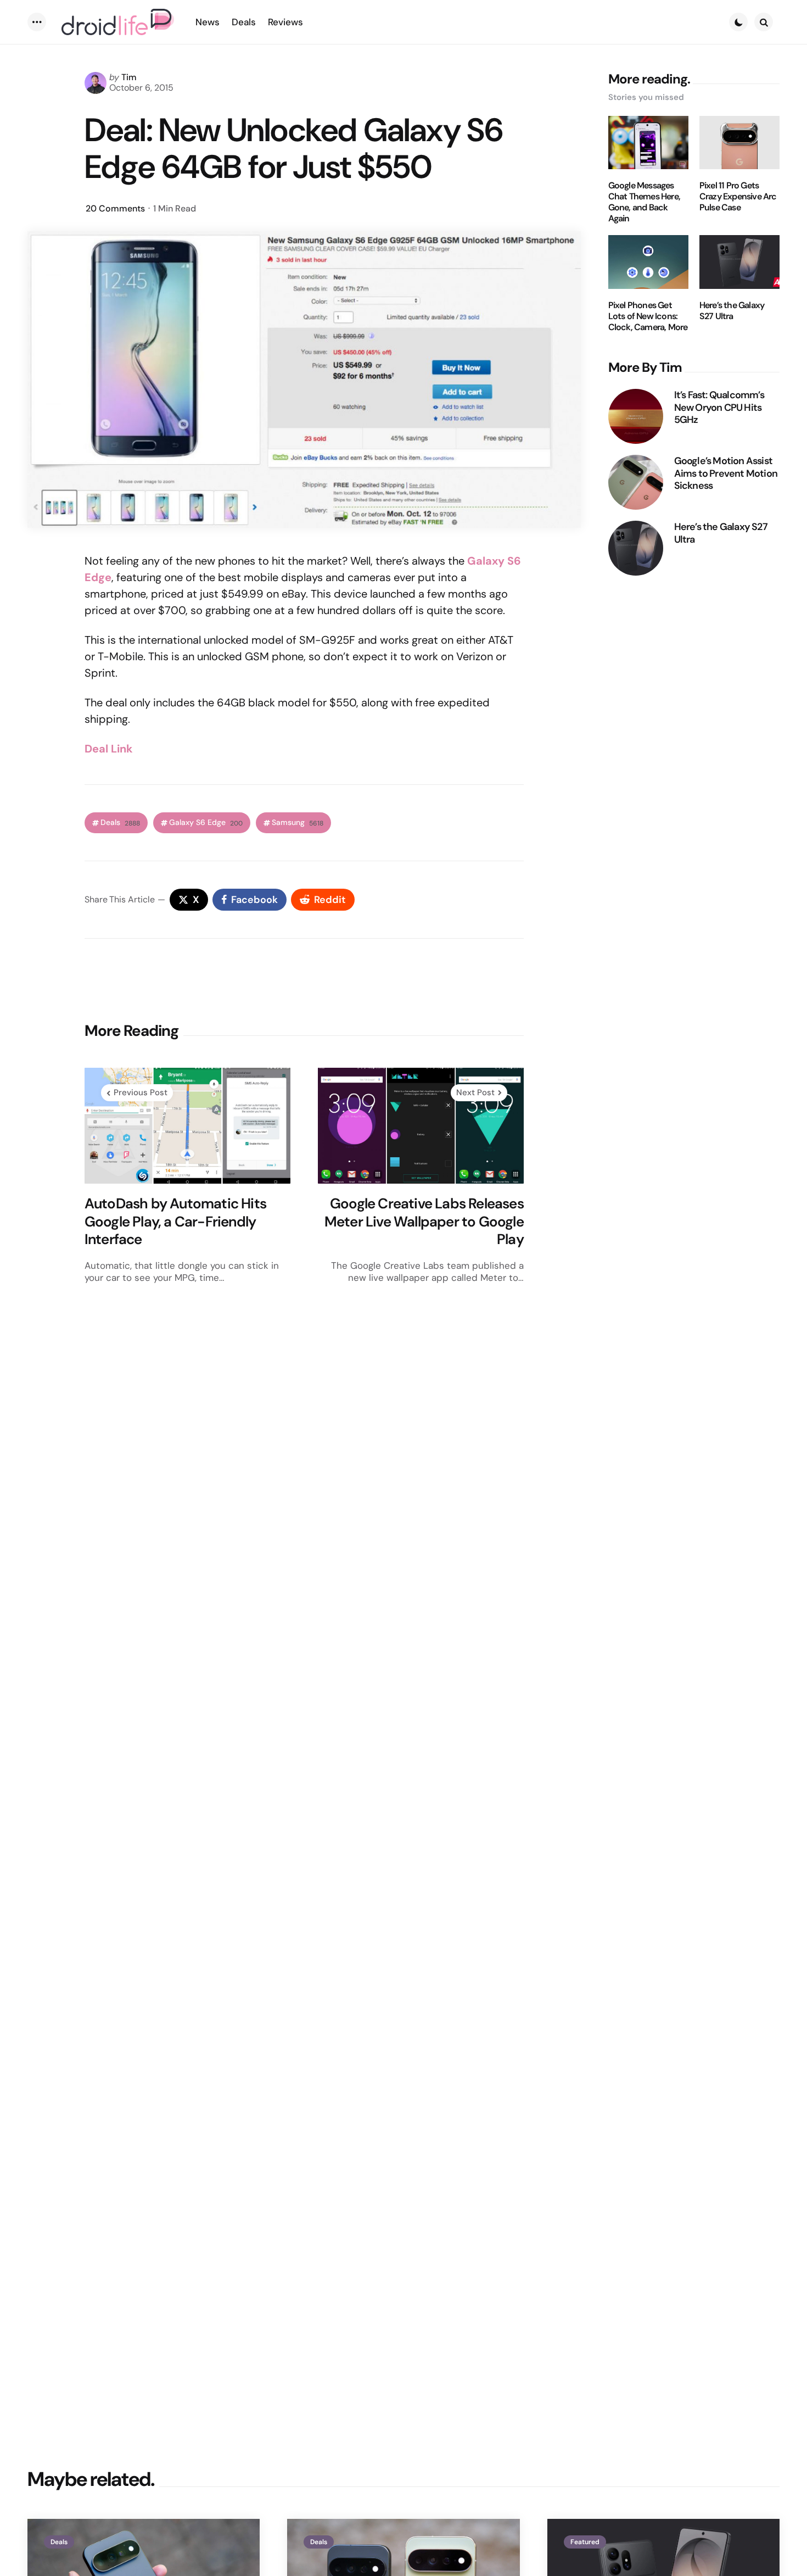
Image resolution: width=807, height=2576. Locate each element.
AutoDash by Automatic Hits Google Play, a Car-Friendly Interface (175, 1222)
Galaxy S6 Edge (206, 823)
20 (115, 208)
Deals (120, 823)
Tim (129, 77)
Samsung (298, 823)
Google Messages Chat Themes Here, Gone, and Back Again (644, 202)
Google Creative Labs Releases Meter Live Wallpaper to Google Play (424, 1222)
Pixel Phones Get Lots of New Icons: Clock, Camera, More (648, 316)
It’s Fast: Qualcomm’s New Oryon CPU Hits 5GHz (719, 408)
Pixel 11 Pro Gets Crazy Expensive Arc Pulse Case (738, 197)
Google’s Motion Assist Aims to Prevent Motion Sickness (726, 473)
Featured (585, 2542)
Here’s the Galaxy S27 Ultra (732, 311)
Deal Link (109, 749)
